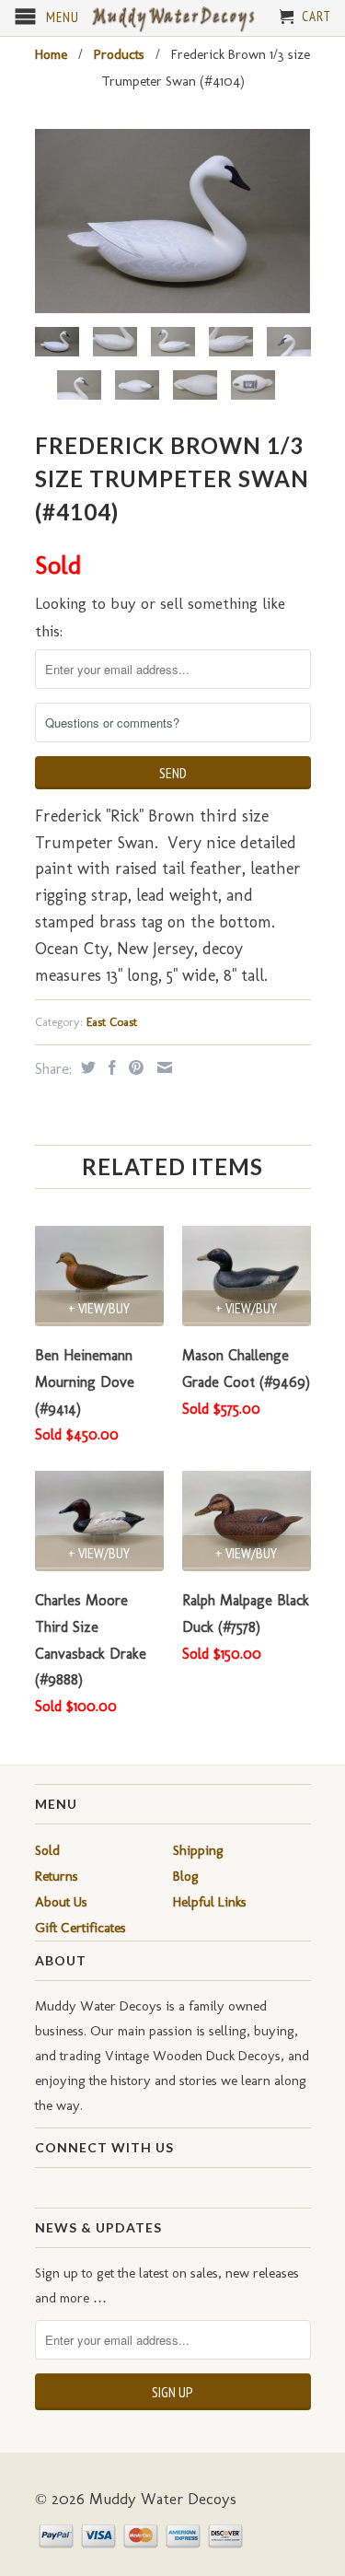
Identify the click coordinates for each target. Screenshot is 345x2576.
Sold (47, 1850)
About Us (61, 1902)
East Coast (112, 1022)
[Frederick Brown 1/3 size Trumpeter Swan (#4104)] (173, 221)
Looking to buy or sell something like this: (160, 618)
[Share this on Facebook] (110, 1067)
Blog (186, 1876)
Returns (57, 1876)
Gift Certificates (80, 1928)
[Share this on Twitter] (86, 1067)
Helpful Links (210, 1902)
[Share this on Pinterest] (134, 1067)
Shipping (198, 1850)
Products (119, 54)
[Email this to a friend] (162, 1067)
